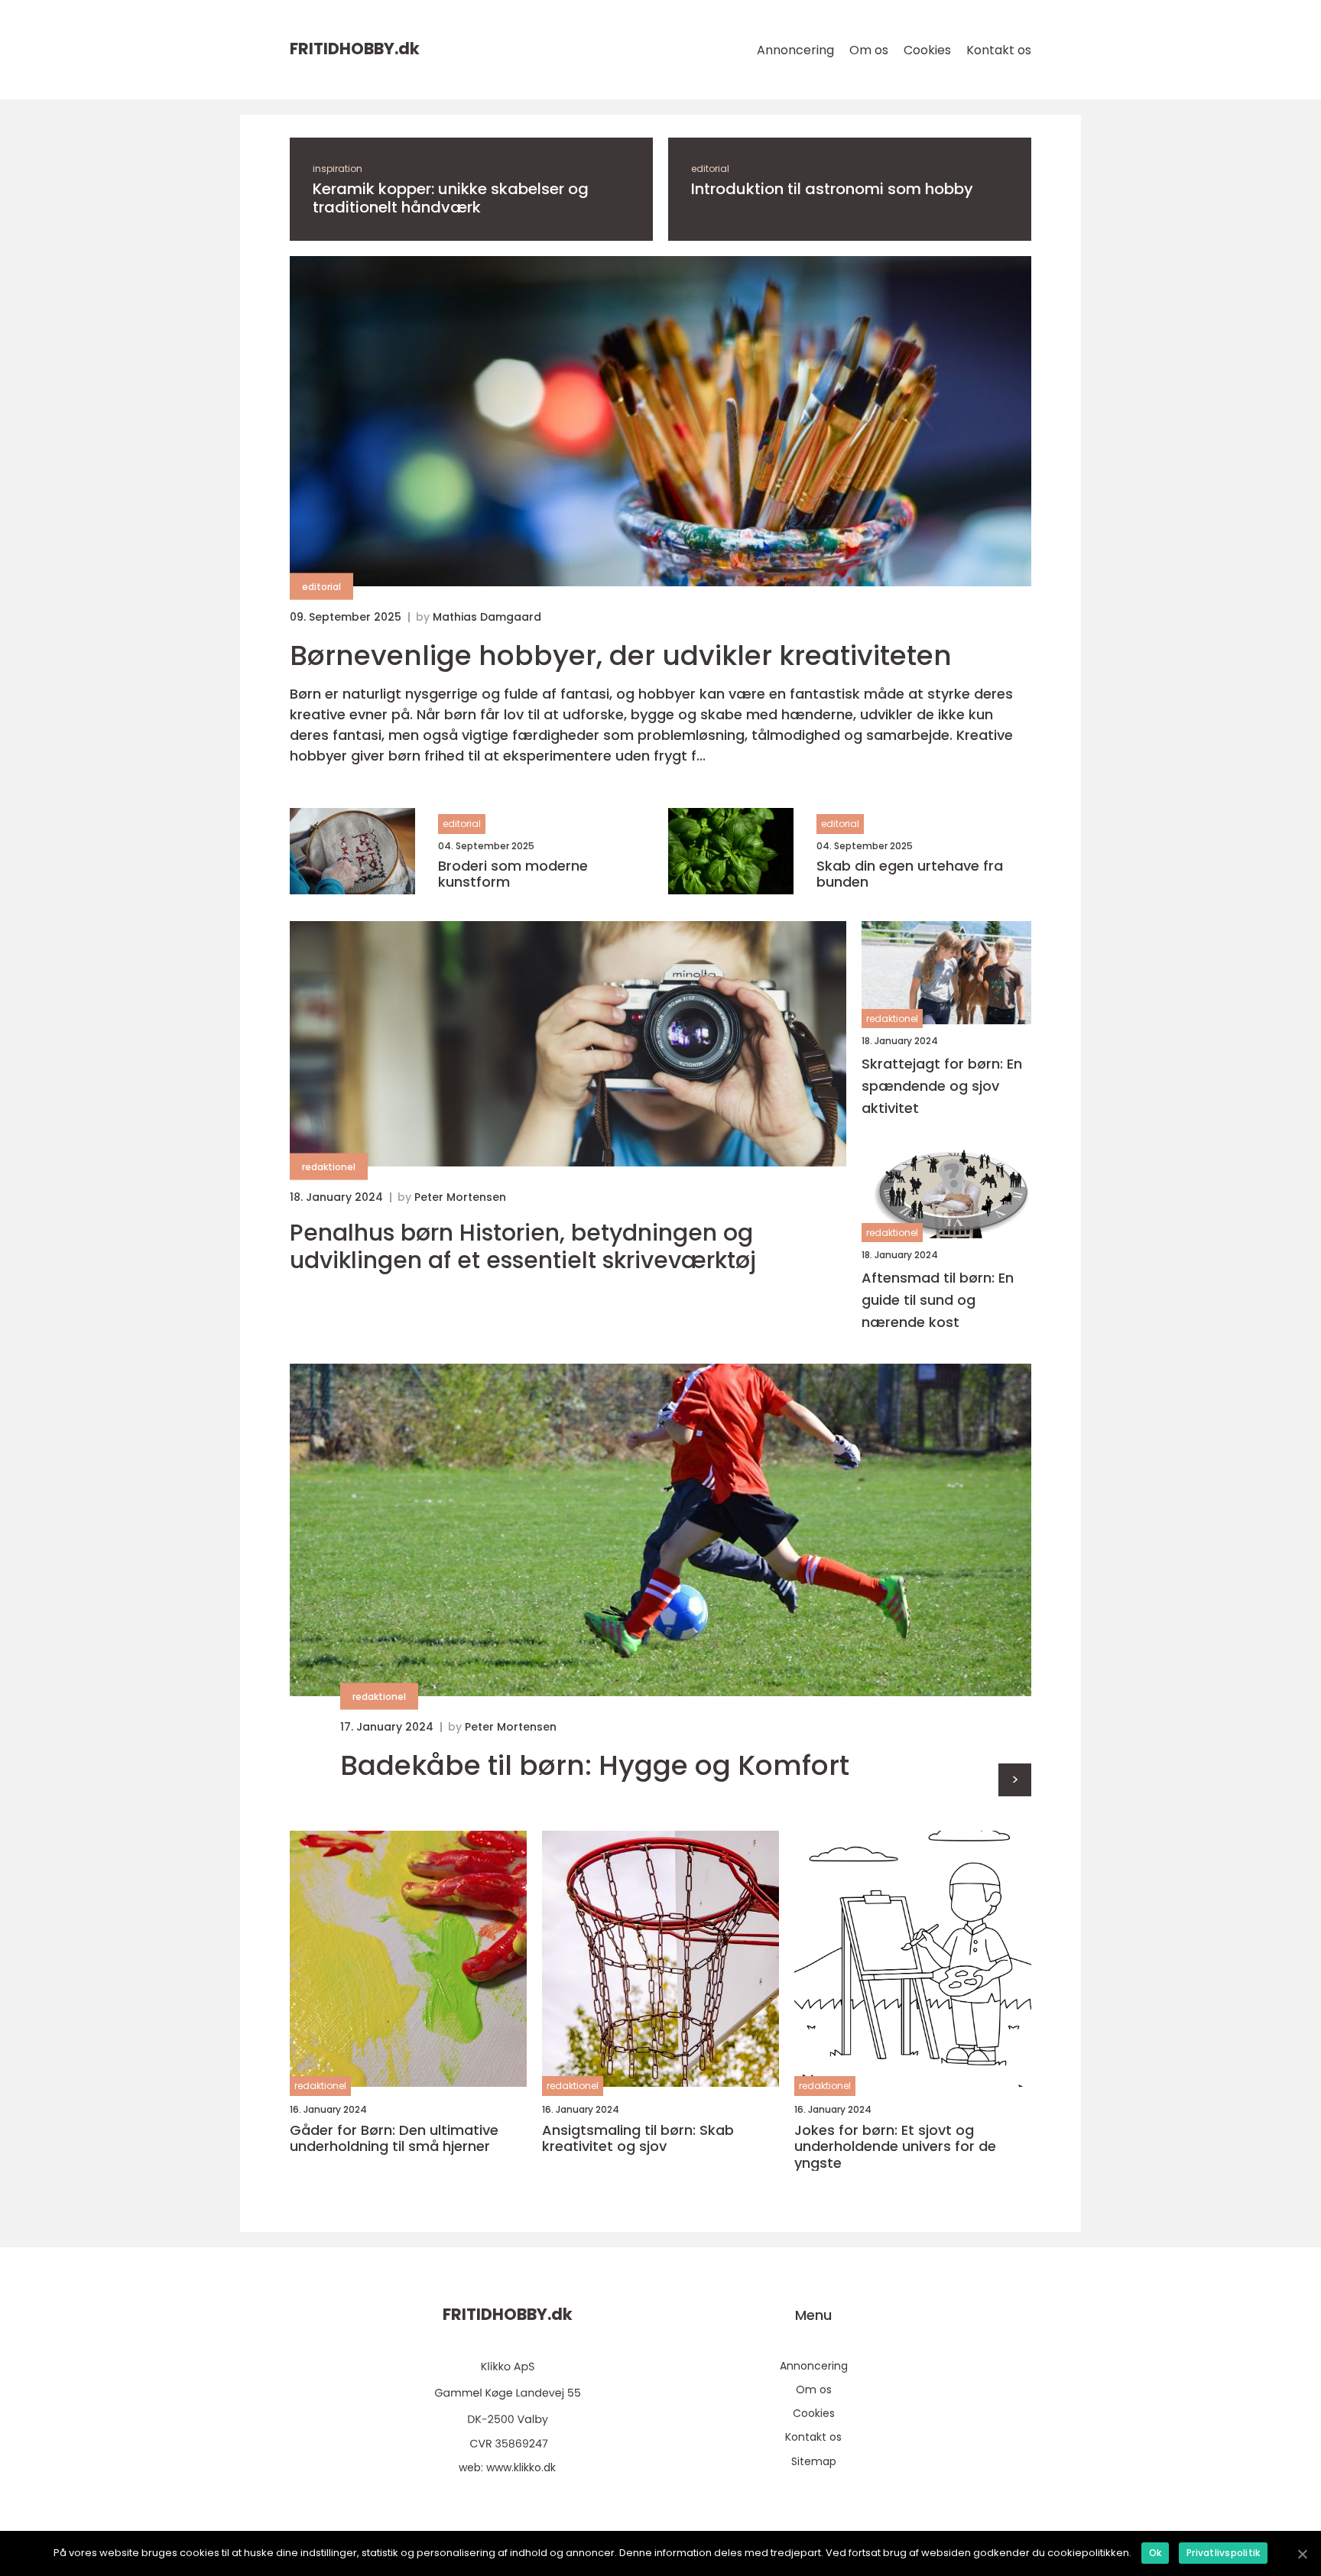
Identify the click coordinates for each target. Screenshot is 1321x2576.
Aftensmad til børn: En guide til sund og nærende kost (938, 1300)
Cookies (927, 50)
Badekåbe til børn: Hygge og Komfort (595, 1765)
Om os (869, 50)
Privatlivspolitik (1223, 2553)
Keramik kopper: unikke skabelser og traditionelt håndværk (451, 198)
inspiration (338, 169)
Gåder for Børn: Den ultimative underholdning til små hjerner (394, 2138)
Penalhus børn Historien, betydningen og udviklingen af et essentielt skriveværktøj (523, 1247)
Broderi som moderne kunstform (513, 874)
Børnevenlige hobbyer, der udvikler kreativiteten (621, 655)
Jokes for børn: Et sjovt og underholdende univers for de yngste (895, 2147)
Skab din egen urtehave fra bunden (910, 874)
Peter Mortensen (460, 1197)
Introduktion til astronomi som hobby (832, 189)
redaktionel (329, 1167)
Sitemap (814, 2461)
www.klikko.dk (521, 2467)
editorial (710, 169)
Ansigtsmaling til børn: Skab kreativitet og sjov (638, 2138)
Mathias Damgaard (487, 617)
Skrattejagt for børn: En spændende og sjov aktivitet (942, 1086)
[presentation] (1015, 1780)
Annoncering (795, 50)
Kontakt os (999, 50)
